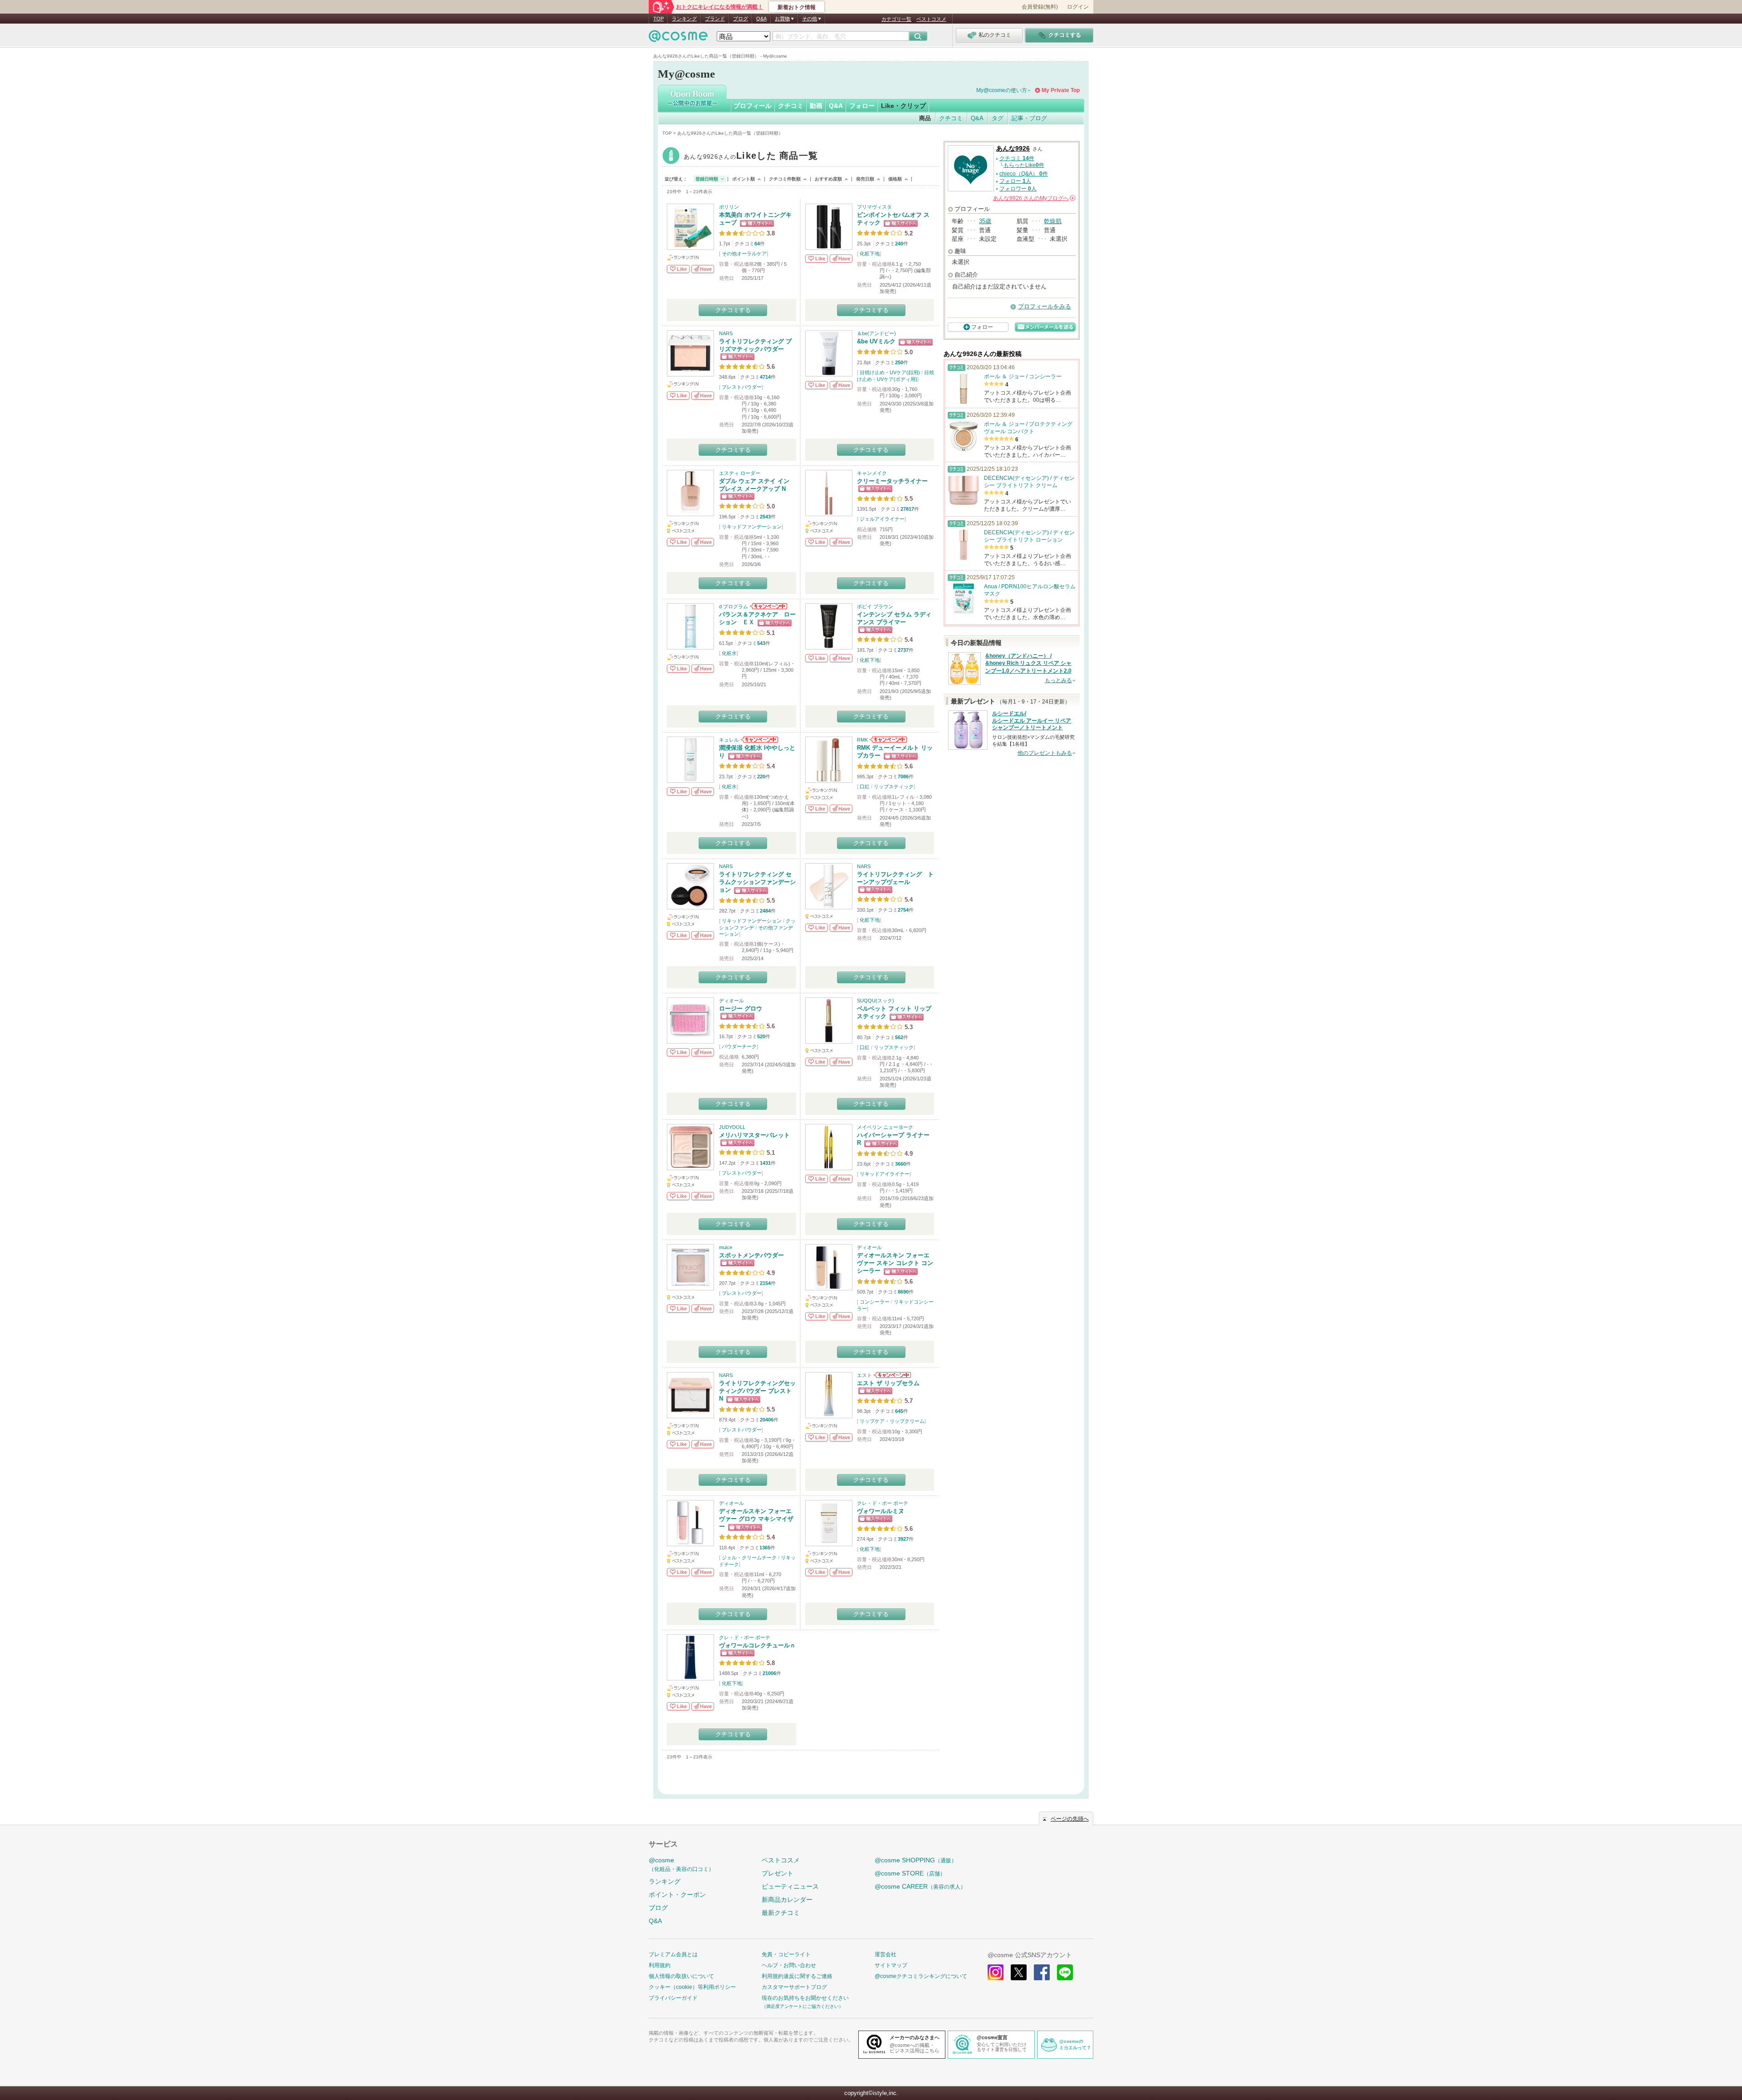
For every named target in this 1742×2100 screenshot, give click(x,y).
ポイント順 (744, 179)
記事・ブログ (1029, 118)
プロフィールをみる (1045, 306)
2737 (903, 650)
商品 (925, 118)
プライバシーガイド (673, 1998)
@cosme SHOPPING (916, 1860)
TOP (658, 19)
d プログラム (734, 606)
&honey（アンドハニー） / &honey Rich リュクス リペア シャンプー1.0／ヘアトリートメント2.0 (1028, 664)
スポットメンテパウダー (751, 1255)
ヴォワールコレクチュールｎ (757, 1645)
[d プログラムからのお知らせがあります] (768, 606)
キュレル (729, 740)
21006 (769, 1673)
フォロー (862, 106)
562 (899, 1037)
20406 (767, 1420)
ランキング (684, 19)
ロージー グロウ (741, 1008)
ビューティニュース (790, 1886)
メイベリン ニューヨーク (885, 1127)
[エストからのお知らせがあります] (892, 1375)
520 (761, 1036)
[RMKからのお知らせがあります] (888, 740)
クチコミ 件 (1017, 158)
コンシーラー (875, 1302)
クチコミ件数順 (785, 179)
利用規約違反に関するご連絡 (797, 1976)
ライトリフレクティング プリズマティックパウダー (755, 345)
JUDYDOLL (732, 1127)
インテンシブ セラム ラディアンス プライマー (894, 618)
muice (726, 1247)
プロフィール (753, 106)
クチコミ (791, 106)
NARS (726, 333)
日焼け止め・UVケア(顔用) (890, 372)
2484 (765, 911)
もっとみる (1058, 680)
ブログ (741, 19)
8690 (903, 1292)
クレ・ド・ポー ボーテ (883, 1503)
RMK (862, 740)
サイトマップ (891, 1965)
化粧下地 (870, 254)
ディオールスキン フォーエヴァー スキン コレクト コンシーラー (895, 1263)
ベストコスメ (931, 19)
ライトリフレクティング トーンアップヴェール (895, 878)
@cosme (681, 1864)
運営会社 (886, 1954)
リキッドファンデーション (752, 527)
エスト (864, 1375)
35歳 (985, 221)
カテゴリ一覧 (896, 19)
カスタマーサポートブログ (794, 1987)
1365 (765, 1548)
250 (899, 362)
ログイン (1078, 7)
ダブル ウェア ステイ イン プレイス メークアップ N (754, 485)
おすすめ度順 (828, 179)
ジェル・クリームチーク (749, 1558)
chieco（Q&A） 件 (1024, 174)
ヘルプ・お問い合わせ (789, 1965)
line (1065, 1972)
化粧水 (729, 653)
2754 (903, 910)
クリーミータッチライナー (892, 481)
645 (899, 1411)
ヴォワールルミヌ (881, 1511)
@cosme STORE (910, 1873)
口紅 (865, 786)
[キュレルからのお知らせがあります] (759, 740)
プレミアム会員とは (673, 1954)
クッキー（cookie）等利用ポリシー (692, 1987)
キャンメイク (872, 473)
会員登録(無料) (1040, 7)
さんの (1034, 198)
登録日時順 (707, 179)
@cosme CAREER (920, 1886)
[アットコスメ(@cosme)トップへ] (678, 38)
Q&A (761, 19)
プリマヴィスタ (874, 207)
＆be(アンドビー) (876, 333)
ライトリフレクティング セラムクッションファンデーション (757, 882)
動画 (816, 106)
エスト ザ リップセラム (888, 1383)
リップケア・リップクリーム (892, 1421)
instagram (996, 1972)
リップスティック (894, 786)
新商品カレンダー (787, 1900)
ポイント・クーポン (677, 1895)
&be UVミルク (876, 341)
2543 (765, 517)
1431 (765, 1163)
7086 (903, 777)
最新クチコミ (781, 1913)
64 (757, 244)
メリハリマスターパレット (754, 1135)
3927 (903, 1539)
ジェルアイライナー (882, 519)
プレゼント (778, 1873)
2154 (765, 1283)
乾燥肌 (1053, 221)
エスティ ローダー (740, 473)
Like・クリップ (903, 106)
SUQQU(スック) (876, 1001)
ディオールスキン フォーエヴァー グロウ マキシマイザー (756, 1519)
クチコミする (733, 310)
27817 (907, 509)
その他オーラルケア (744, 254)
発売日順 (865, 179)
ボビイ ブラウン (875, 606)
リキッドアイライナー (885, 1174)
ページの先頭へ (1070, 1819)
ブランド (715, 19)
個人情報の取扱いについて (681, 1976)
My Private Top (1061, 90)
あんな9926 (751, 157)
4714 (765, 377)
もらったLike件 (1024, 165)
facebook (1042, 1972)
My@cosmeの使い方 (1002, 90)
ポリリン (729, 207)
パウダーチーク (739, 1046)
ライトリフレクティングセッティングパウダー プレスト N (757, 1391)
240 (899, 244)
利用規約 (660, 1965)
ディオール (732, 1001)
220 (761, 777)
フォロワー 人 (1018, 189)
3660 (900, 1164)
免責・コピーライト (786, 1954)
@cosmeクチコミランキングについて (921, 1976)
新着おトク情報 (797, 7)
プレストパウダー (742, 387)
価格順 (895, 179)
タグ (998, 118)
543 (761, 643)
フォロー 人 (1015, 181)
